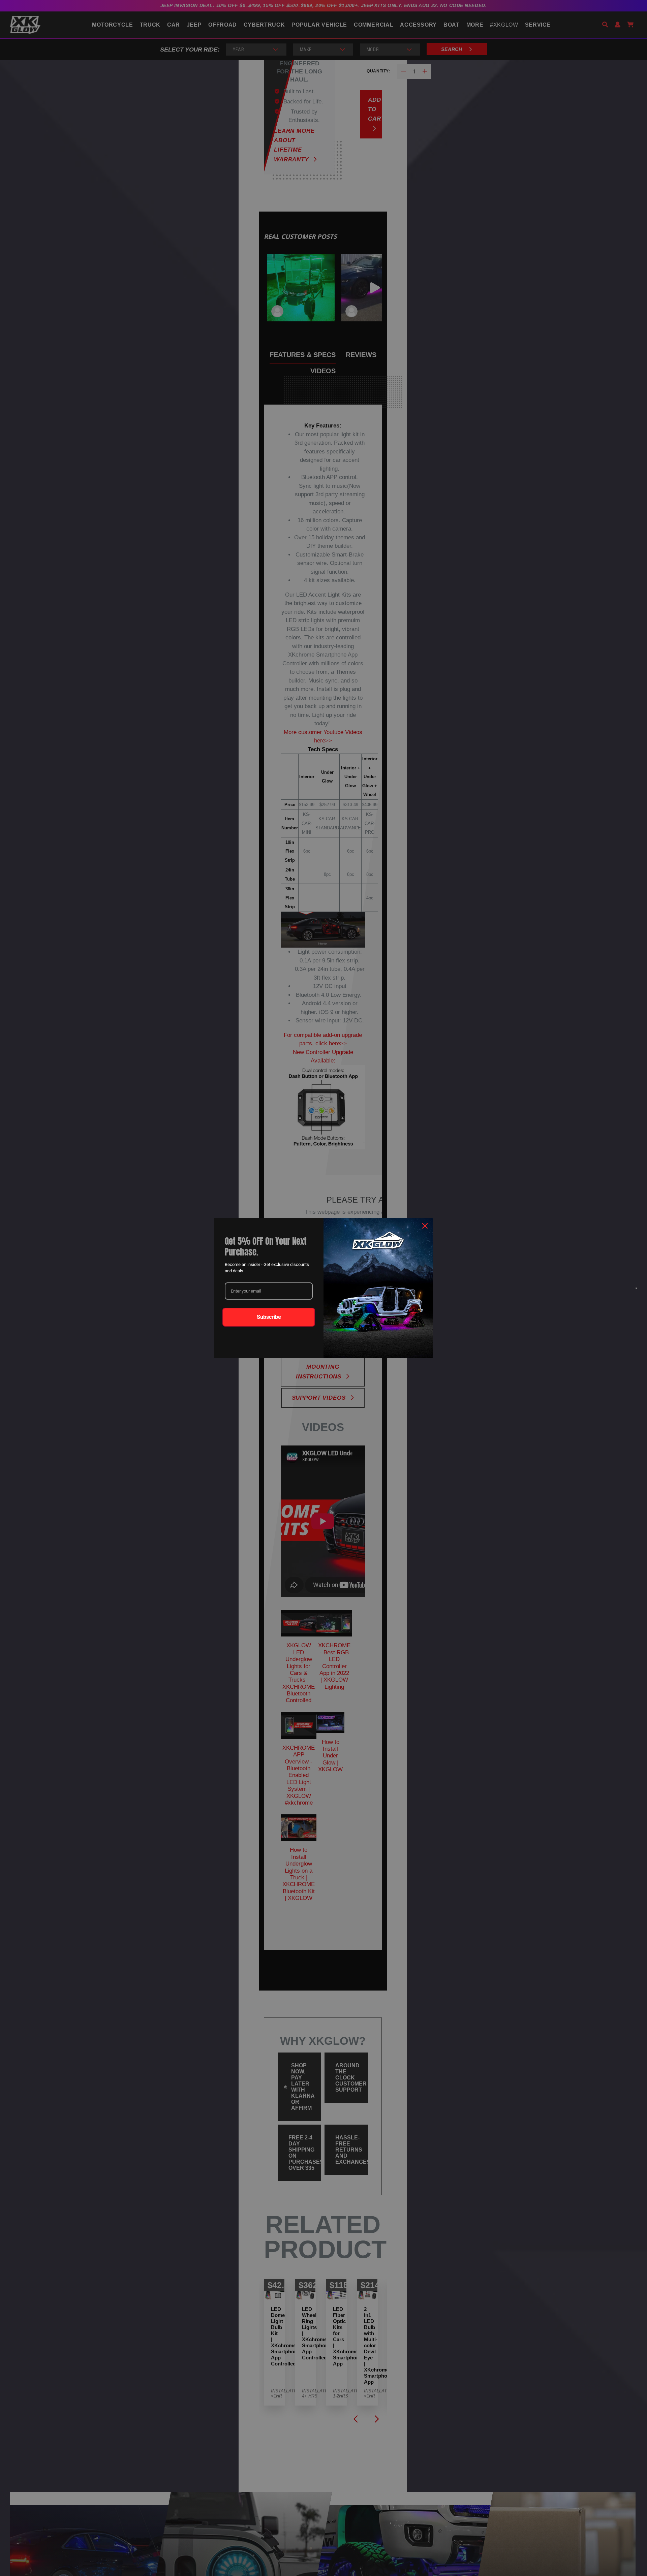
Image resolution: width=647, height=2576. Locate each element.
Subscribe (269, 1317)
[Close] (425, 1226)
